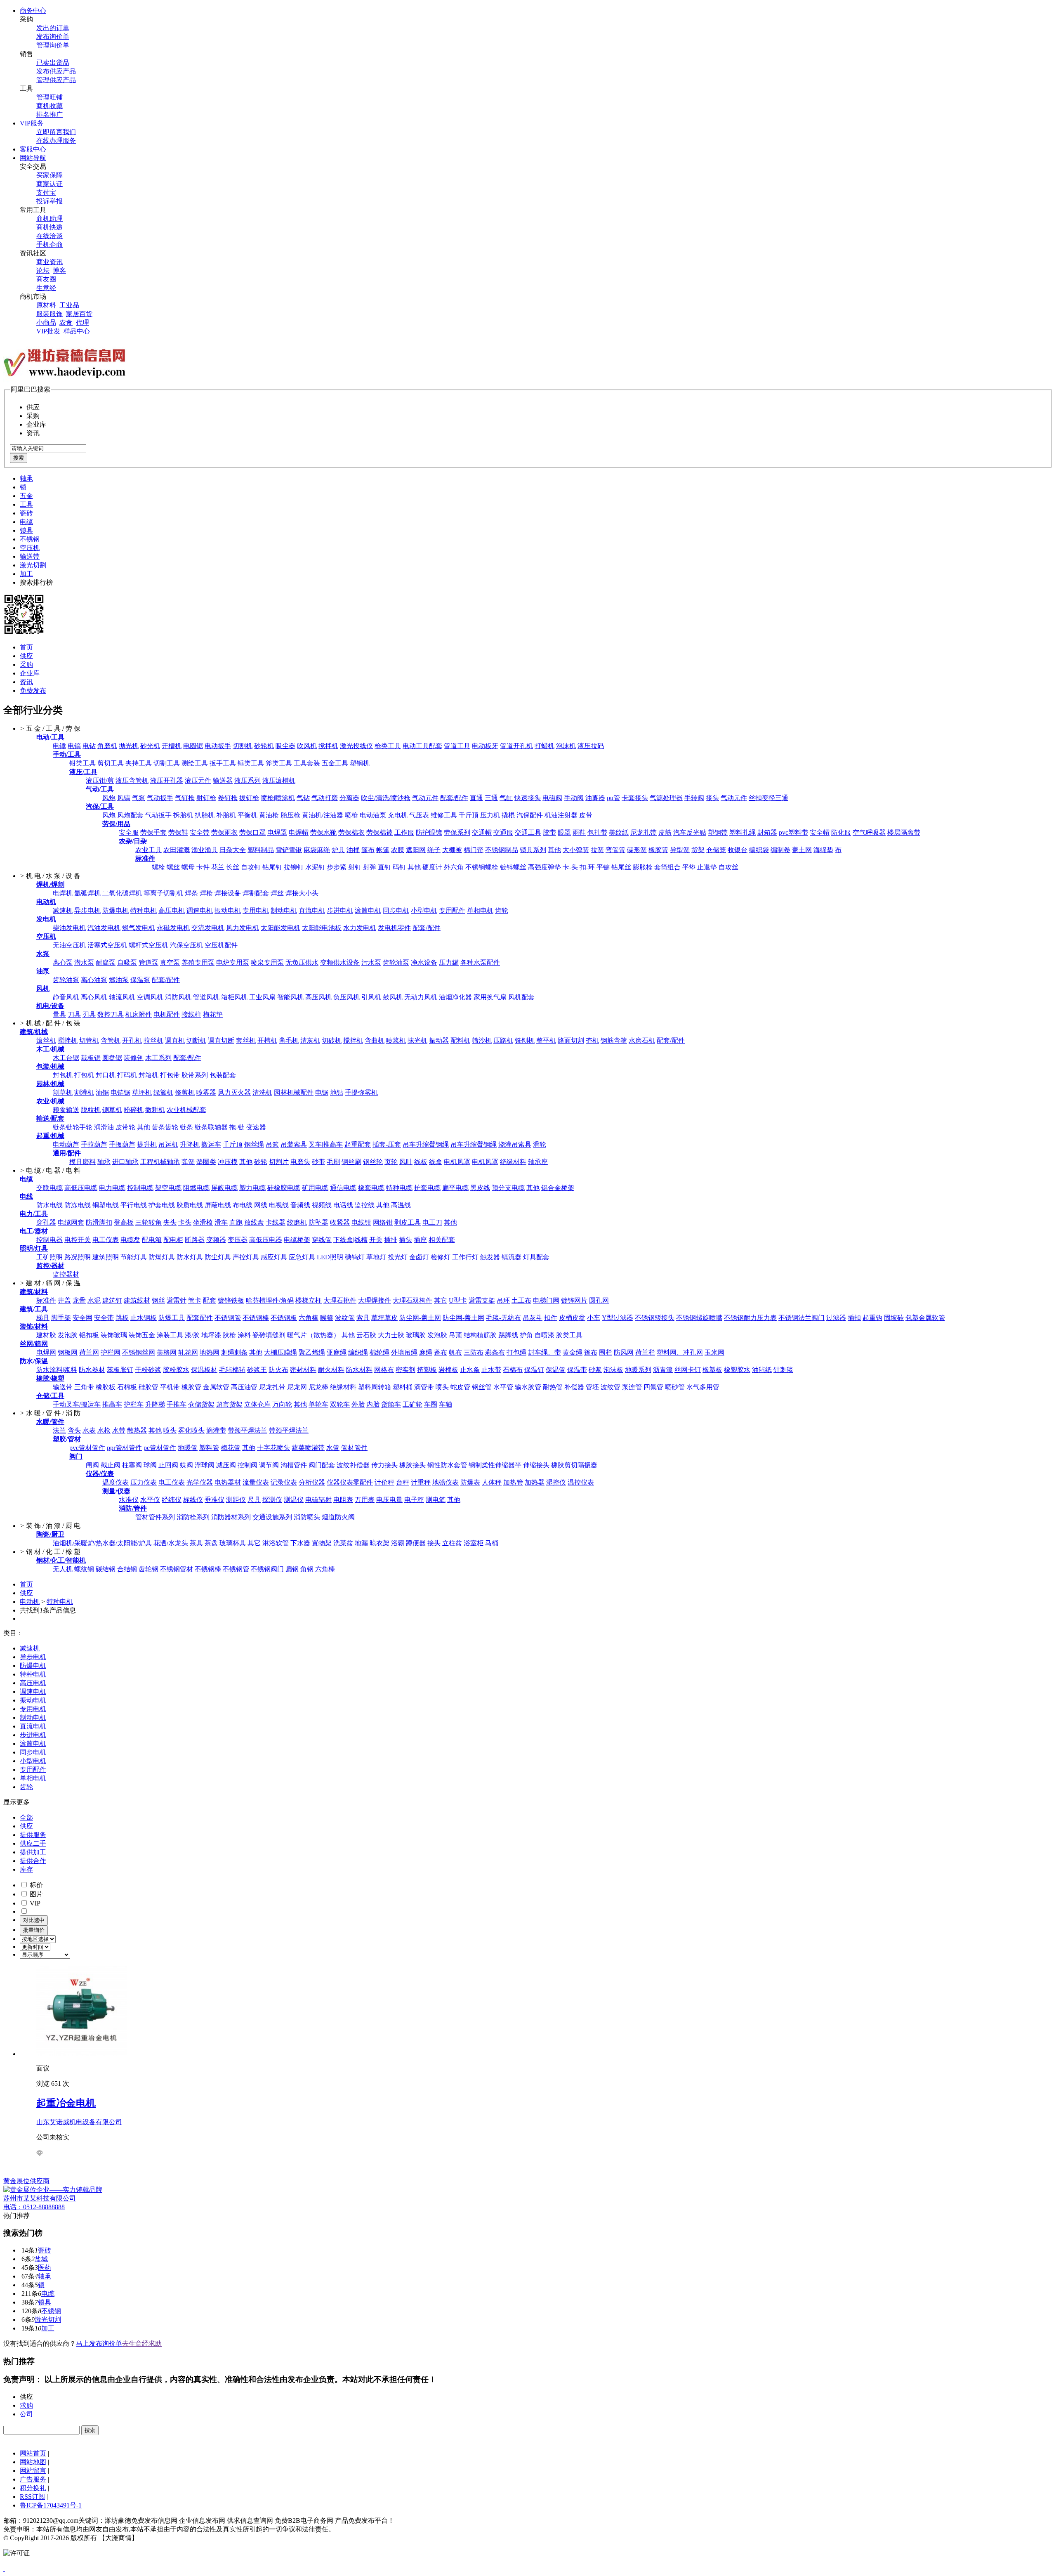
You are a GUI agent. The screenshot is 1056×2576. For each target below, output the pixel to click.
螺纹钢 (84, 1569)
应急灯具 (302, 1257)
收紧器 (340, 1222)
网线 (261, 1205)
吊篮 (272, 1144)
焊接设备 (228, 893)
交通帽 (482, 832)
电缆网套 (71, 1222)
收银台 (738, 850)
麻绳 (426, 1352)
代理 (82, 322)
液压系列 (247, 780)
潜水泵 (84, 962)
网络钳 (383, 1222)
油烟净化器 (455, 997)
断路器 (195, 1240)
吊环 (503, 1300)
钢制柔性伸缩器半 (495, 1465)
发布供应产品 (56, 71)
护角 (526, 1335)
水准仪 (129, 1500)
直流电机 (312, 910)
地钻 (337, 1092)
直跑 (236, 1222)
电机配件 (167, 1014)
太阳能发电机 (280, 928)
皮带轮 (125, 1127)
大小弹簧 (576, 850)
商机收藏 (49, 106)
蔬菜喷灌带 (308, 1448)
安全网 (82, 1318)
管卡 (195, 1300)
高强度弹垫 (544, 867)
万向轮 (282, 1404)
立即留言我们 (56, 132)
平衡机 (247, 815)
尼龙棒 (318, 1387)
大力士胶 (391, 1335)
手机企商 (49, 244)
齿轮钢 (148, 1569)
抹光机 (417, 1040)
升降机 (190, 1144)
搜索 (19, 458)
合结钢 (127, 1569)
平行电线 (134, 1205)
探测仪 (272, 1500)
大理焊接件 (375, 1300)
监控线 (365, 1205)
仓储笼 (716, 850)
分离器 (349, 798)
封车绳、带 (544, 1352)
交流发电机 (208, 928)
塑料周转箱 (375, 1387)
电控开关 (78, 1240)
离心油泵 (94, 980)
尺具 (254, 1500)
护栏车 (134, 1404)
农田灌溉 (177, 850)
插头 (405, 1240)
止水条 (470, 1370)
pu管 (613, 798)
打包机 (84, 1075)
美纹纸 (619, 832)
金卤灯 (419, 1257)
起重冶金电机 (66, 2103)
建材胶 (46, 1335)
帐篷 (383, 850)
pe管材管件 (160, 1448)
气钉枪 (185, 798)
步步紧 (337, 867)
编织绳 (358, 1352)
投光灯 (398, 1257)
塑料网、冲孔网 (680, 1352)
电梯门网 (546, 1300)
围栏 (606, 1352)
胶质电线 (190, 1205)
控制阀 (247, 1465)
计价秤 (384, 1482)
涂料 (244, 1335)
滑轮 (540, 1144)
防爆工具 (172, 1318)
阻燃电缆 (196, 1188)
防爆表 (470, 1482)
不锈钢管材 (177, 1569)
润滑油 (104, 1127)
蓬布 (441, 1352)
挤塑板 (427, 1370)
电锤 (59, 746)
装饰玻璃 (114, 1335)
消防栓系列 (193, 1517)
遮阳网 (416, 850)
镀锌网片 (574, 1300)
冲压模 (228, 1162)
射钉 (355, 867)
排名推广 (49, 115)
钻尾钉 (272, 867)
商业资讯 (49, 262)
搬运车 (211, 1144)
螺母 (188, 867)
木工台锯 (66, 1058)
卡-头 (570, 867)
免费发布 (33, 691)
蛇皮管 (460, 1387)
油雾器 (595, 798)
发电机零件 (394, 928)
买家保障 (49, 175)
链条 (186, 1127)
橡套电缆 (371, 1188)
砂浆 (595, 1370)
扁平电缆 (455, 1188)
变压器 (238, 1240)
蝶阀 (186, 1465)
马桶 (492, 1543)
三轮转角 (148, 1222)
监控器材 (66, 1274)
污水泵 (371, 962)
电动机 (30, 1602)
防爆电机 (115, 910)
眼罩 (564, 832)
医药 (45, 2268)
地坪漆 (211, 1335)
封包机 (63, 1075)
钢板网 (68, 1352)
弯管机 (111, 1040)
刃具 (89, 1014)
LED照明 (330, 1257)
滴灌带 (216, 1430)
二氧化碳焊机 (122, 893)
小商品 (46, 322)
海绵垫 (823, 850)
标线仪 (193, 1500)
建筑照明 (106, 1257)
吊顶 (455, 1335)
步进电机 (340, 910)
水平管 (503, 1387)
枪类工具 (388, 746)
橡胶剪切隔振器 (574, 1465)
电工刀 (432, 1222)
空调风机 (150, 997)
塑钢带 (718, 832)
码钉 (399, 867)
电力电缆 (112, 1188)
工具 (26, 504)
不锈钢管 (228, 1318)
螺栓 (158, 867)
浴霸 (398, 1543)
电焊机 (63, 893)
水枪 (104, 1430)
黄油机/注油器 (323, 815)
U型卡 (458, 1300)
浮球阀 (205, 1465)
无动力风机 (421, 997)
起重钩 (872, 1318)
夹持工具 (139, 763)
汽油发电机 (104, 928)
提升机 (147, 1144)
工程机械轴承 (160, 1162)
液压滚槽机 (279, 780)
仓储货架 (201, 1404)
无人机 (63, 1569)
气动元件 (425, 798)
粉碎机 (134, 1110)
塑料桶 (403, 1387)
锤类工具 (251, 763)
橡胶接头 (412, 1465)
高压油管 (244, 1387)
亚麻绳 (337, 1352)
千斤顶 (469, 815)
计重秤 (421, 1482)
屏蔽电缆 (224, 1188)
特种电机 (144, 910)
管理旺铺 (49, 97)
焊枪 (206, 893)
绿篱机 (163, 1092)
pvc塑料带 (793, 832)
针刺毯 (783, 1370)
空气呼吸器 (869, 832)
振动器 (439, 1040)
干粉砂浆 (148, 1370)
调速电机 (200, 910)
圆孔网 (599, 1300)
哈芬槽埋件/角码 (270, 1300)
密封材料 (303, 1370)
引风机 (371, 997)
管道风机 (206, 997)
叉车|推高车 (326, 1144)
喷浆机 (396, 1040)
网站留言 (33, 2471)
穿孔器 (46, 1222)
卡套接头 (635, 798)
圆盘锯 (112, 1058)
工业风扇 (262, 997)
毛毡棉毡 (232, 1370)
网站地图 (33, 2462)
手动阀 (574, 798)
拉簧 (597, 850)
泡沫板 (613, 1370)
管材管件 (354, 1448)
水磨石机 (642, 1040)
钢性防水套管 (447, 1465)
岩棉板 (448, 1370)
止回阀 (168, 1465)
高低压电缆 (81, 1188)
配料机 (460, 1040)
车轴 (445, 1404)
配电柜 (173, 1240)
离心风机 (94, 997)
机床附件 (139, 1014)
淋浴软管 (276, 1543)
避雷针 (177, 1300)
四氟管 (653, 1387)
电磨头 (300, 1162)
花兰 (218, 867)
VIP (34, 1903)
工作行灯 (465, 1257)
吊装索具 (294, 1144)
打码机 (127, 1075)
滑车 (221, 1222)
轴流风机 (122, 997)
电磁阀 (552, 798)
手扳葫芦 (122, 1144)
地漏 (361, 1543)
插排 (391, 1240)
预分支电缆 (508, 1188)
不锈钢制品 (502, 850)
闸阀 (92, 1465)
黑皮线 (480, 1188)
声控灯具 (246, 1257)
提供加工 (33, 1852)
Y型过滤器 (618, 1318)
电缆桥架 (297, 1240)
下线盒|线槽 (350, 1240)
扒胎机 (205, 815)
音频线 (300, 1205)
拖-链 (237, 1127)
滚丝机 (46, 1040)
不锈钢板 (284, 1318)
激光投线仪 (356, 746)
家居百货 (79, 314)
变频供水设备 (340, 962)
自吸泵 (127, 962)
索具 (363, 1318)
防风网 (624, 1352)
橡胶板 (106, 1387)
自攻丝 (728, 867)
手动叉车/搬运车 (77, 1404)
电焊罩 (277, 832)
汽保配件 (530, 815)
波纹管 (345, 1318)
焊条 (191, 893)
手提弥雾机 (361, 1092)
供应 (26, 656)
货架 (698, 850)
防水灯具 (190, 1257)
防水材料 (359, 1370)
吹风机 (307, 746)
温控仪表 (581, 1482)
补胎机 (226, 815)
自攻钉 (251, 867)
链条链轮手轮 (73, 1127)
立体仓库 (257, 1404)
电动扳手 (218, 746)
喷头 (442, 1387)
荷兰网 (89, 1352)
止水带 (491, 1370)
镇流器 (511, 1257)
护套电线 (162, 1205)
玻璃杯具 (233, 1543)
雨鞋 (579, 832)
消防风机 (178, 997)
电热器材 (228, 1482)
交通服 (503, 832)
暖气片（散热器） (313, 1335)
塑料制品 (261, 850)
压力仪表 (144, 1482)
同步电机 (396, 910)
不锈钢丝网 (139, 1352)
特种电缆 (399, 1188)
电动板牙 (485, 746)
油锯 (102, 1092)
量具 (59, 1014)
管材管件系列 (155, 1517)
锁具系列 (533, 850)
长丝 (233, 867)
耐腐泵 (106, 962)
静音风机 (66, 997)
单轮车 (318, 1404)
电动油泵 (373, 815)
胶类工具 (569, 1335)
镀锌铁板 (231, 1300)
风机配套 (521, 997)
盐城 (41, 2259)
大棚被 (452, 850)
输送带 (30, 556)
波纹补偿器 (353, 1465)
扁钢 (292, 1569)
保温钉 (534, 1370)
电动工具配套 (422, 746)
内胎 (373, 1404)
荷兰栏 (645, 1352)
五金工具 (335, 763)
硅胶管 (148, 1387)
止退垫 (707, 867)
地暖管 (188, 1448)
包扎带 (597, 832)
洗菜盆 (343, 1543)
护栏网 (111, 1352)
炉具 (338, 850)
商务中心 (33, 11)
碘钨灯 (355, 1257)
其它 (441, 1300)
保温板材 (204, 1370)
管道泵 (148, 962)
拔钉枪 (249, 798)
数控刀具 (111, 1014)
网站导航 (33, 158)
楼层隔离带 (904, 832)
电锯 (322, 1092)
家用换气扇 (490, 997)
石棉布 (513, 1370)
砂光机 (150, 746)
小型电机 (424, 910)
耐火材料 (331, 1370)
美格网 (167, 1352)
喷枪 (351, 815)
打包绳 (516, 1352)
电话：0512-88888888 (34, 2207)
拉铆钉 (294, 867)
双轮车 (340, 1404)
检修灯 (441, 1257)
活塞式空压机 (107, 945)
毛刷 (333, 1162)
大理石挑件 (340, 1300)
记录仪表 (284, 1482)
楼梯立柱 (309, 1300)
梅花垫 (213, 1014)
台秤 (403, 1482)
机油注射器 (561, 815)
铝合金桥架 (558, 1188)
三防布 (474, 1352)
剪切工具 (111, 763)
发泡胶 (68, 1335)
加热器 (535, 1482)
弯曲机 (375, 1040)
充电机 (398, 815)
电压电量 (389, 1500)
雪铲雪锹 (289, 850)
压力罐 (449, 962)
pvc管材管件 (87, 1448)
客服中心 (33, 149)
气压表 (419, 815)
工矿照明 (49, 1257)
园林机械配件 (294, 1092)
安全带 (200, 832)
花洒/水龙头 (171, 1543)
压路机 (503, 1040)
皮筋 (665, 832)
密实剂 (405, 1370)
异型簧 (680, 850)
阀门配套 (322, 1465)
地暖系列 (638, 1370)
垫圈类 (206, 1162)
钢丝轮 (373, 1162)
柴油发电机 (69, 928)
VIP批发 (48, 331)
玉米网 (714, 1352)
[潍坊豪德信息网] (65, 381)
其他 (554, 850)
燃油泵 (119, 980)
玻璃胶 (416, 1335)
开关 (376, 1240)
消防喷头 (307, 1517)
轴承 (26, 478)
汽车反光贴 (690, 832)
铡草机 (112, 1110)
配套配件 (200, 1318)
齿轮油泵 (396, 962)
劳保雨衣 (224, 832)
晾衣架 (379, 1543)
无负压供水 (302, 962)
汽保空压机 (186, 945)
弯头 (74, 1430)
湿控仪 (556, 1482)
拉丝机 (153, 1040)
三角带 (84, 1387)
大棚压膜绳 (280, 1352)
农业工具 (148, 850)
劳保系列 (457, 832)
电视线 (279, 1205)
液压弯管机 (132, 780)
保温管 (556, 1370)
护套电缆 (427, 1188)
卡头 (185, 1222)
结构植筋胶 (480, 1335)
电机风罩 (457, 1162)
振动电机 (228, 910)
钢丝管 (482, 1387)
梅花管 (231, 1448)
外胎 (358, 1404)
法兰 (59, 1430)
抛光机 (129, 746)
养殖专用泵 (198, 962)
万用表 (365, 1500)
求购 (26, 2405)
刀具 (74, 1014)
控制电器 (49, 1240)
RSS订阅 (32, 2497)
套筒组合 (667, 867)
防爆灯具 (162, 1257)
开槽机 (172, 746)
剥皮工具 (408, 1222)
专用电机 (256, 910)
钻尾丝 (621, 867)
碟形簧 (637, 850)
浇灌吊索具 (515, 1144)
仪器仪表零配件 (350, 1482)
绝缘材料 (513, 1162)
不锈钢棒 (256, 1318)
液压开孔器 (167, 780)
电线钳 (361, 1222)
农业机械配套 (186, 1110)
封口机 (106, 1075)
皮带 (586, 815)
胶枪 (229, 1335)
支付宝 (46, 192)
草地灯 (376, 1257)
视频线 (322, 1205)
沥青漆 (663, 1370)
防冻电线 (78, 1205)
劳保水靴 (323, 832)
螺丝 (173, 867)
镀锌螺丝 (513, 867)
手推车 (177, 1404)
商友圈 (46, 279)
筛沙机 (482, 1040)
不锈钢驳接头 (655, 1318)
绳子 (434, 850)
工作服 (404, 832)
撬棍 (508, 815)
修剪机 (185, 1092)
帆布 (455, 1352)
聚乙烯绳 (312, 1352)
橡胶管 (191, 1387)
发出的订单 (53, 28)
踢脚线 (508, 1335)
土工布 (521, 1300)
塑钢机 (360, 763)
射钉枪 (206, 798)
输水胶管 (528, 1387)
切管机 (89, 1040)
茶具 (196, 1543)
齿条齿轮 (165, 1127)
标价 (35, 1885)
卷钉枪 (228, 798)
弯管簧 (615, 850)
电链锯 (120, 1092)
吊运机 (168, 1144)
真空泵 (170, 962)
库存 (26, 1869)
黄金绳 (573, 1352)
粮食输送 (66, 1110)
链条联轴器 (211, 1127)
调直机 (175, 1040)
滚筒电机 (368, 910)
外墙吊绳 (404, 1352)
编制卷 (780, 850)
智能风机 (290, 997)
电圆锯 (193, 746)
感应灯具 (274, 1257)
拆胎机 (183, 815)
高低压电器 (266, 1240)
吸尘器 (285, 746)
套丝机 (246, 1040)
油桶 (353, 850)
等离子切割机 (163, 893)
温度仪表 (115, 1482)
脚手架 (61, 1318)
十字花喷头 (273, 1448)
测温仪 (294, 1500)
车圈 (431, 1404)
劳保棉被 (379, 832)
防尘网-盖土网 (420, 1318)
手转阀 (694, 798)
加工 (26, 574)
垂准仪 (214, 1500)
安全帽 (820, 832)
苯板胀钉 (120, 1370)
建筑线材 (137, 1300)
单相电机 (480, 910)
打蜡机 (544, 746)
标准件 (46, 1300)
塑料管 (209, 1448)
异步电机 (87, 910)
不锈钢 (30, 539)
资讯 (26, 682)
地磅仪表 (445, 1482)
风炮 (109, 798)
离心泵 (63, 962)
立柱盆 (452, 1543)
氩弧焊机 (87, 893)
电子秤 (414, 1500)
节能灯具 (134, 1257)
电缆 (26, 522)
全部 (26, 1817)
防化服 (841, 832)
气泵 (139, 798)
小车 (594, 1318)
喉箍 (327, 1318)
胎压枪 (290, 815)
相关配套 (442, 1240)
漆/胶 (192, 1335)
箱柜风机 (234, 997)
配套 (210, 1300)
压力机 (490, 815)
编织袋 (759, 850)
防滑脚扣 (99, 1222)
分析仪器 (312, 1482)
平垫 (689, 867)
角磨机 (107, 746)
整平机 (546, 1040)
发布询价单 (53, 37)
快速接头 (528, 798)
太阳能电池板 (322, 928)
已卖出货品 (53, 63)
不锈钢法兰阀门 (801, 1318)
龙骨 (79, 1300)
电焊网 (46, 1352)
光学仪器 (200, 1482)
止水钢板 (144, 1318)
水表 (89, 1430)
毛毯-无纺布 (503, 1318)
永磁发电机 (173, 928)
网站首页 (33, 2453)
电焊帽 (299, 832)
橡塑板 (712, 1370)
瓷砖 (26, 513)
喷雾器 (206, 1092)
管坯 (592, 1387)
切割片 (279, 1162)
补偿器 (574, 1387)
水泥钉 (315, 867)
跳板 (122, 1318)
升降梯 (155, 1404)
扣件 (551, 1318)
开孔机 (132, 1040)
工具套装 (307, 763)
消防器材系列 (231, 1517)
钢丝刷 (351, 1162)
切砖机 (332, 1040)
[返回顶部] (4, 2569)
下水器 (300, 1543)
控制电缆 (140, 1188)
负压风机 (346, 997)
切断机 (196, 1040)
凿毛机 (289, 1040)
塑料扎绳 (742, 832)
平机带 (170, 1387)
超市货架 (229, 1404)
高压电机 (172, 910)
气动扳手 (160, 798)
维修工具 (444, 815)
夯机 (592, 1040)
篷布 (368, 850)
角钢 (307, 1569)
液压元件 (198, 780)
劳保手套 (153, 832)
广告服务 (33, 2479)
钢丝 (158, 1300)
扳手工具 (223, 763)
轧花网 (188, 1352)
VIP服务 (32, 123)
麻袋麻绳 (317, 850)
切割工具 (167, 763)
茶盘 (211, 1543)
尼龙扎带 (643, 832)
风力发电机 (243, 928)
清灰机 (310, 1040)
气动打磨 (325, 798)
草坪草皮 (384, 1318)
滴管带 (424, 1387)
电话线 (343, 1205)
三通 (491, 798)
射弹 (370, 867)
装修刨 (134, 1058)
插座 (420, 1240)
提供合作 (33, 1861)
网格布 (384, 1370)
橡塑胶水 (737, 1370)
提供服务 (33, 1835)
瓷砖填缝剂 (269, 1335)
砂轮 (261, 1162)
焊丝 (277, 893)
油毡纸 (762, 1370)
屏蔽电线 (218, 1205)
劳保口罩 (252, 832)
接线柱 (191, 1014)
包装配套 (223, 1075)
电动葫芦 (66, 1144)
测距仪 (236, 1500)
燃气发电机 (139, 928)
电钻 (89, 746)
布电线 (243, 1205)
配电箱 (152, 1240)
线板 (421, 1162)
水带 (119, 1430)
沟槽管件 (294, 1465)
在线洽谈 (49, 236)
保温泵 (140, 980)
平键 (603, 867)
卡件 (203, 867)
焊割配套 (256, 893)
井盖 (64, 1300)
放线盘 (254, 1222)
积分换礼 (33, 2488)
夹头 (170, 1222)
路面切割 (571, 1040)
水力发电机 (360, 928)
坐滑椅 (203, 1222)
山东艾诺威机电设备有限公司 (79, 2122)
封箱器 (767, 832)
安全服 (129, 832)
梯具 (43, 1318)
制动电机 (284, 910)
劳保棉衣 (351, 832)
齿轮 (502, 910)
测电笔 (436, 1500)
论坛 (43, 270)
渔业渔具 (205, 850)
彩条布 (495, 1352)
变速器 (256, 1127)
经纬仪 (172, 1500)
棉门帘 (474, 850)
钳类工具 (82, 763)
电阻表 (343, 1500)
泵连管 (632, 1387)
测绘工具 (195, 763)
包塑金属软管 (925, 1318)
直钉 (384, 867)
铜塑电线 (106, 1205)
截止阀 (111, 1465)
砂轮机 (264, 746)
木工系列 (158, 1058)
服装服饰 (49, 314)
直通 (476, 798)
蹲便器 (416, 1543)
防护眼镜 (429, 832)
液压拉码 (591, 746)
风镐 (124, 798)
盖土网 (802, 850)
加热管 (513, 1482)
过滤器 (836, 1318)
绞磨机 (297, 1222)
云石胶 (366, 1335)
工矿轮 (412, 1404)
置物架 (322, 1543)
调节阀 (269, 1465)
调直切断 (221, 1040)
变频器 (216, 1240)
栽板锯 (91, 1058)
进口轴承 (125, 1162)
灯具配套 (536, 1257)
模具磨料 (82, 1162)
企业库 (30, 673)
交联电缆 (49, 1188)
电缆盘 (130, 1240)
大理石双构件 (412, 1300)
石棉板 (127, 1387)
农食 (66, 322)
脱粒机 (91, 1110)
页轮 (391, 1162)
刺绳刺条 (234, 1352)
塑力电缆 (252, 1188)
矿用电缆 (315, 1188)
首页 (26, 647)
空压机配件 (221, 945)
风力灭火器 (234, 1092)
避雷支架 (482, 1300)
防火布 (278, 1370)
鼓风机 (393, 997)
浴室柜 (474, 1543)
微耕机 (155, 1110)
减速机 (63, 910)
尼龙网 (297, 1387)
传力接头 (384, 1465)
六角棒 (309, 1318)
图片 (35, 1894)
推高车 (112, 1404)
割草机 (63, 1092)
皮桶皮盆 (572, 1318)
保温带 (577, 1370)
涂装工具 (170, 1335)
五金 (26, 496)
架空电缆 (168, 1188)
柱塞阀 (132, 1465)
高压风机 (318, 997)
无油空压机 (69, 945)
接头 (712, 798)
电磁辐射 (318, 1500)
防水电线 (49, 1205)
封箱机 (148, 1075)
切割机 (243, 746)
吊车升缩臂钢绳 (426, 1144)
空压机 (30, 548)
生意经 (46, 288)
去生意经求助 (142, 2343)
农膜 (398, 850)
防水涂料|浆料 (57, 1370)
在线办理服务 (56, 140)
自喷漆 (544, 1335)
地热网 (210, 1352)
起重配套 (358, 1144)
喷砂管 (675, 1387)
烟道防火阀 (338, 1517)
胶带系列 (195, 1075)
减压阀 (226, 1465)
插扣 (854, 1318)
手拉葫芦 (94, 1144)
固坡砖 (894, 1318)
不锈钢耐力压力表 (750, 1318)
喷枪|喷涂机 (278, 798)
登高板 (124, 1222)
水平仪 (150, 1500)
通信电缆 (343, 1188)
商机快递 (49, 227)
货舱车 (391, 1404)
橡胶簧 (658, 850)
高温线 (401, 1205)
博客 (59, 270)
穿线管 (322, 1240)
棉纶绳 (379, 1352)
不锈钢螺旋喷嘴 (699, 1318)
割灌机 (84, 1092)
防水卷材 (92, 1370)
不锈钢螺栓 (482, 867)
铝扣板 (89, 1335)
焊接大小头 (302, 893)
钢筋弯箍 (614, 1040)
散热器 (137, 1430)
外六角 (454, 867)
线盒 (436, 1162)
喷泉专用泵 (267, 962)
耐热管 (553, 1387)
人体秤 (492, 1482)
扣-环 (587, 867)
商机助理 (49, 218)
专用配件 (452, 910)
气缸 (506, 798)
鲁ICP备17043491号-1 (51, 2505)
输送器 (223, 780)
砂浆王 (257, 1370)
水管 (333, 1448)
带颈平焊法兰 (247, 1430)
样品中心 (77, 331)
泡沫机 (566, 746)
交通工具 (528, 832)
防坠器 (318, 1222)
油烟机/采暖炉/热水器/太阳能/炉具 (102, 1543)
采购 (26, 665)
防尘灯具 (218, 1257)
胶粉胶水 (176, 1370)
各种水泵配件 (480, 962)
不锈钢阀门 (267, 1569)
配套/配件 (454, 798)
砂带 (318, 1162)
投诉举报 (49, 201)
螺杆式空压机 (148, 945)
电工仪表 (106, 1240)
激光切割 (33, 565)
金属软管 (216, 1387)
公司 (26, 2414)
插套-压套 (387, 1144)
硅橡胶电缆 (284, 1188)
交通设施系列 (272, 1517)
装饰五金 (142, 1335)
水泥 (94, 1300)
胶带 (549, 832)
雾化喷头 (191, 1430)
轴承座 (538, 1162)
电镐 (74, 746)
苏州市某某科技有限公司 (40, 2198)
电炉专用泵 (233, 962)
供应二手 (33, 1843)
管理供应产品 (56, 80)
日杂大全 (233, 850)
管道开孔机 (516, 746)
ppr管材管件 (124, 1448)
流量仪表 (256, 1482)
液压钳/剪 (100, 780)
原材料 (46, 305)
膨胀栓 (643, 867)
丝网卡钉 (688, 1370)
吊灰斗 (533, 1318)
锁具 (26, 530)
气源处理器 (666, 798)
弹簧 (188, 1162)
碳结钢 (106, 1569)
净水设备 (424, 962)
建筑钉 (112, 1300)
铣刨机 (525, 1040)
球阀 (150, 1465)
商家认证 (49, 184)
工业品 (69, 305)
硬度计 (432, 867)
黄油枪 (269, 815)
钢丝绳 (254, 1144)
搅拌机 (328, 746)
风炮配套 (130, 815)
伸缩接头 (536, 1465)
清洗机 (262, 1092)
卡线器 (276, 1222)
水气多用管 (703, 1387)
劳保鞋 (178, 832)
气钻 (303, 798)
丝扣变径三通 (768, 798)
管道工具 (457, 746)
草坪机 (142, 1092)
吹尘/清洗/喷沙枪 (386, 798)
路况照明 (78, 1257)
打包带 (170, 1075)
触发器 (490, 1257)
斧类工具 (279, 763)
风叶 (406, 1162)
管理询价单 (53, 45)
